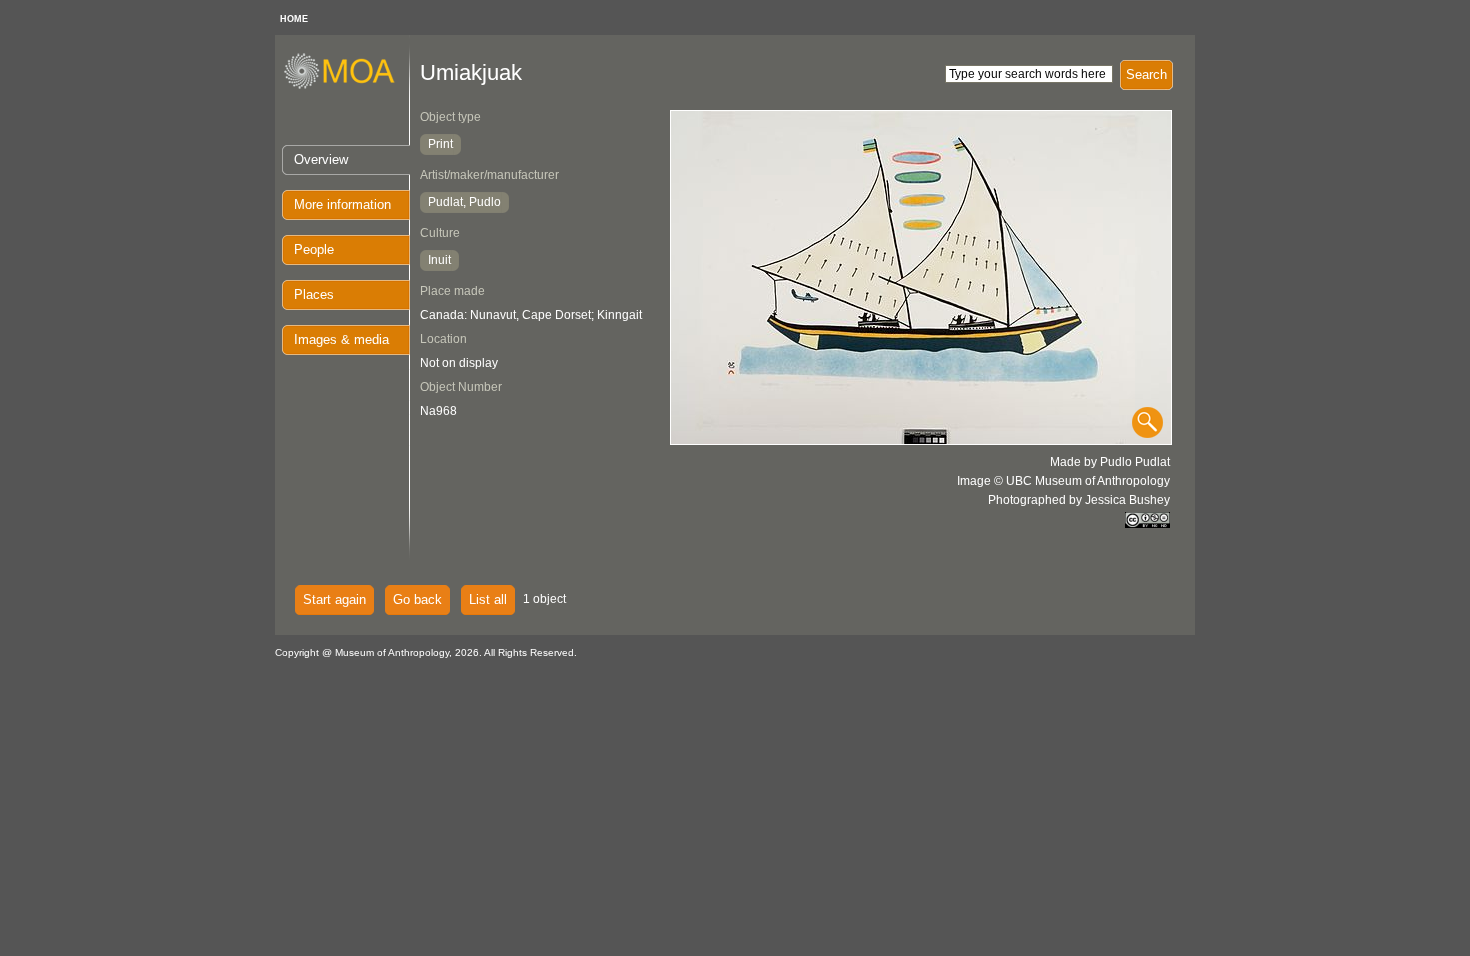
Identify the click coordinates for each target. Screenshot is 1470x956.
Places (314, 294)
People (314, 249)
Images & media (341, 339)
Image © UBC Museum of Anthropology (1063, 481)
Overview (321, 159)
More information (342, 204)
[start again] (346, 86)
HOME (294, 19)
